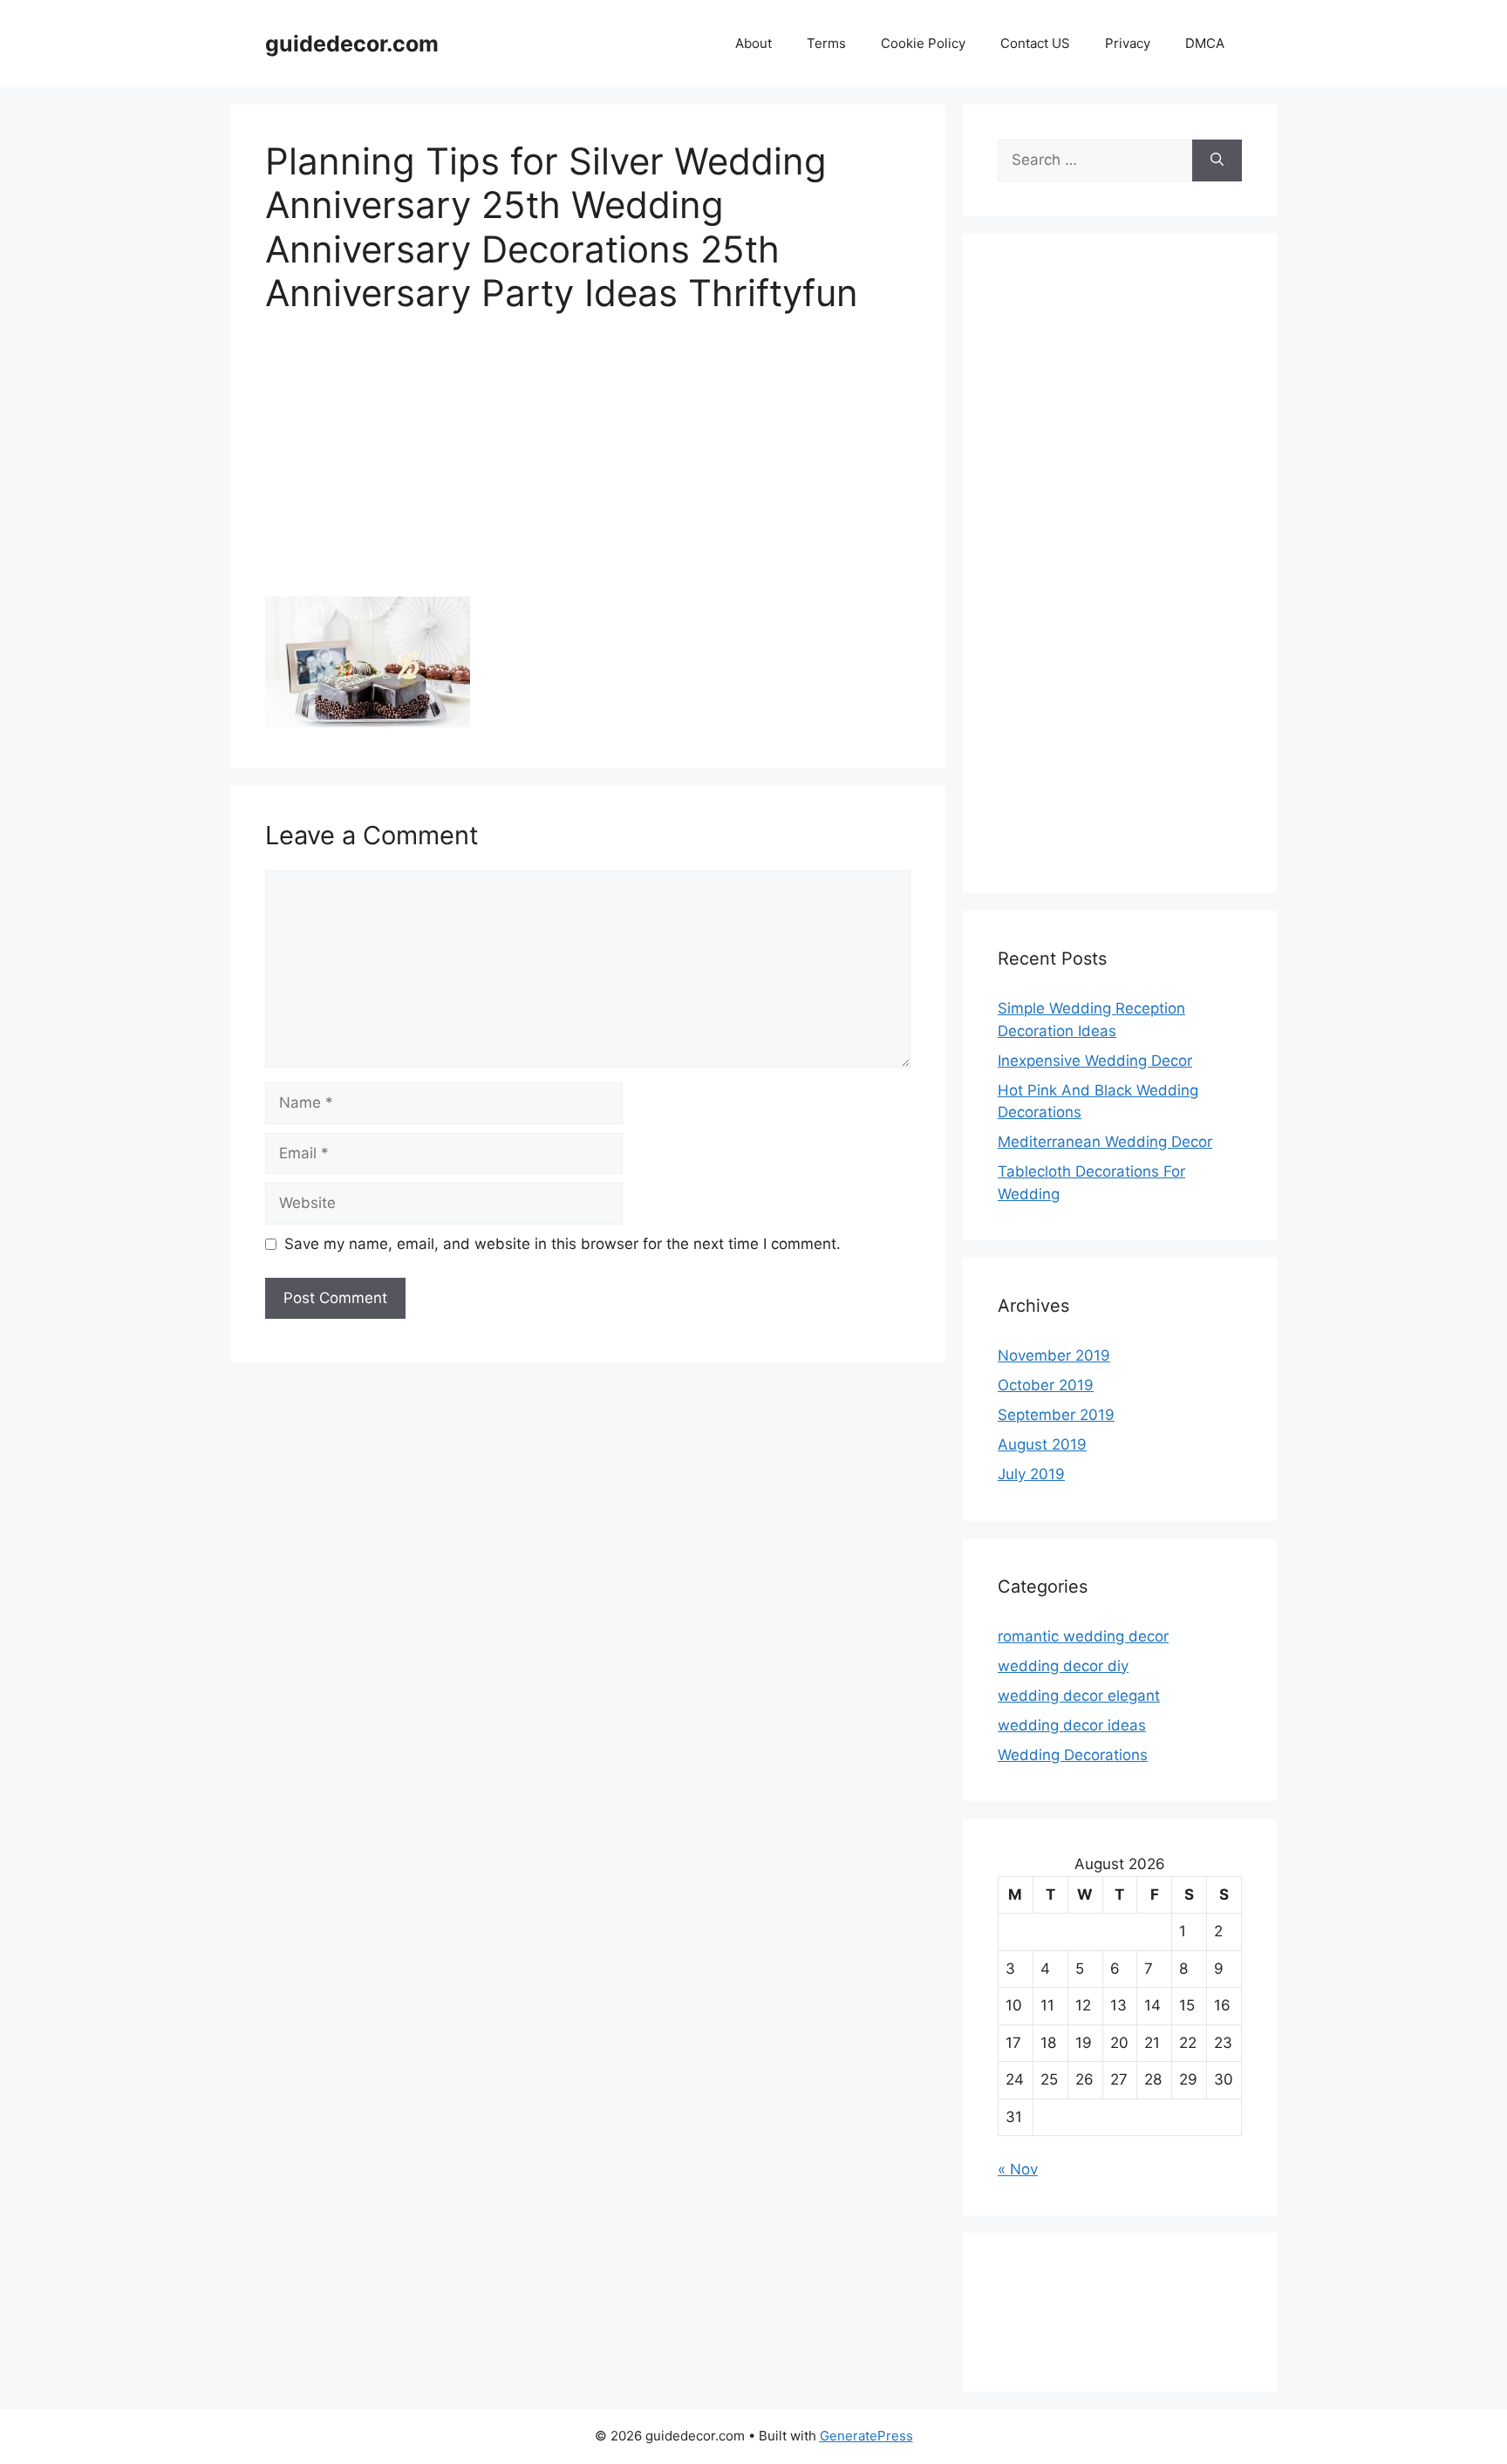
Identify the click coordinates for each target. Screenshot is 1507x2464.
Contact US (1035, 43)
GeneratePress (866, 2436)
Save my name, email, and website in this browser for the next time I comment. (563, 1244)
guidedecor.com (352, 44)
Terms (826, 43)
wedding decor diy (1063, 1666)
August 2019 (1042, 1444)
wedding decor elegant (1079, 1696)
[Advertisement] (588, 468)
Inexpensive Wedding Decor (1095, 1061)
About (753, 43)
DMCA (1205, 43)
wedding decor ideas (1072, 1725)
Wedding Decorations (1073, 1755)
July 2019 (1031, 1474)
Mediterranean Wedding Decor (1105, 1142)
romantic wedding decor (1083, 1636)
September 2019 (1056, 1415)
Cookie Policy (923, 43)
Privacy (1128, 43)
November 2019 (1054, 1355)
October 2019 (1046, 1385)
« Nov (1018, 2169)
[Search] (1217, 160)
